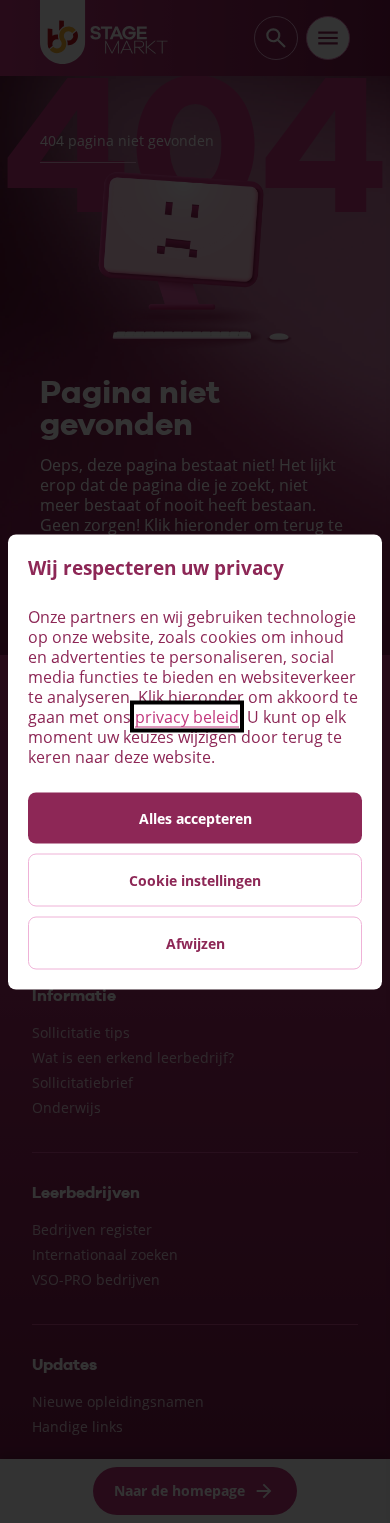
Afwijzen (195, 942)
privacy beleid (187, 716)
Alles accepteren (195, 817)
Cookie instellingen (195, 879)
